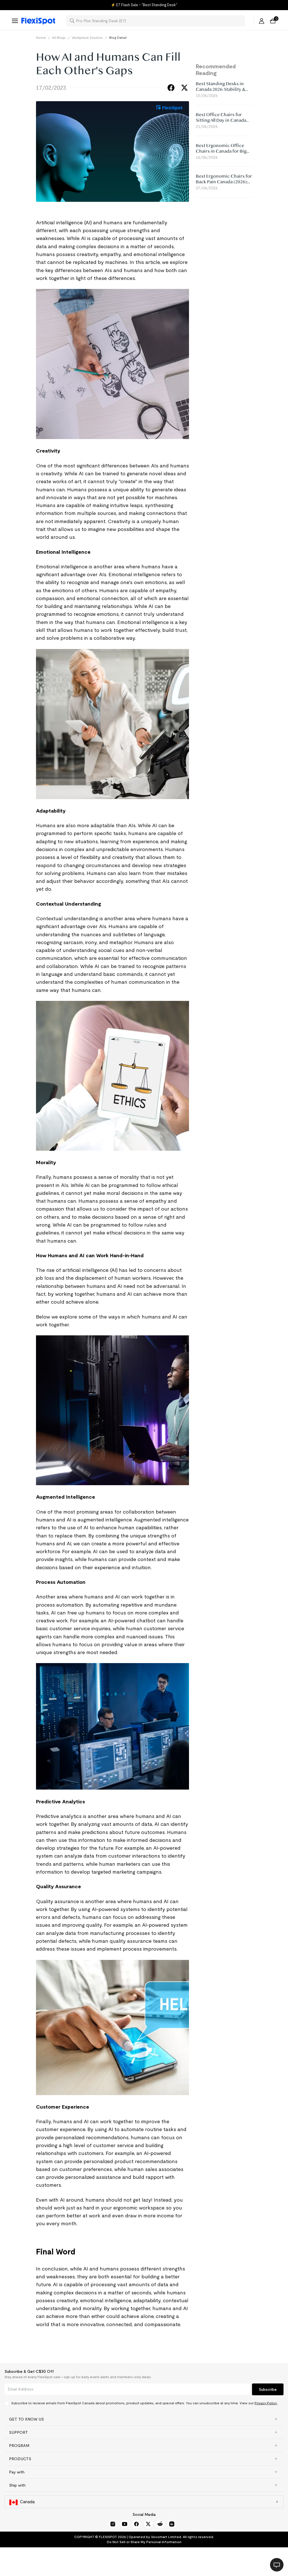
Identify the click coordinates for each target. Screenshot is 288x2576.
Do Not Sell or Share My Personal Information (144, 2542)
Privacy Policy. (266, 2403)
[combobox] (159, 21)
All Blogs (59, 38)
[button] (144, 2419)
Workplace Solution (87, 38)
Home (41, 38)
